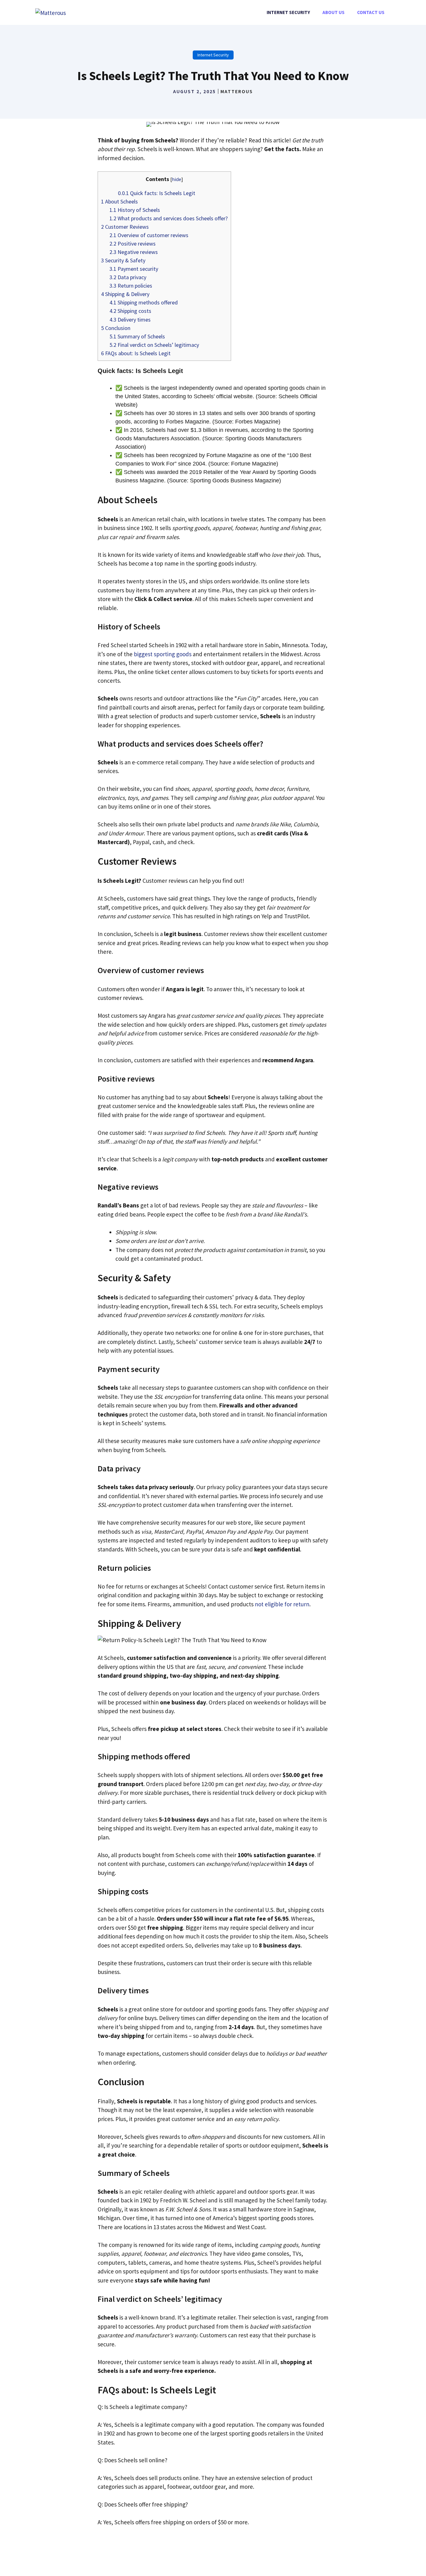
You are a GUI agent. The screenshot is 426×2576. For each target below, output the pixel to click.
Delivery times (130, 320)
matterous (237, 91)
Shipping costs (130, 311)
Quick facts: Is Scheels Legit (157, 193)
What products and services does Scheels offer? (169, 218)
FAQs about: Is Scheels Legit (136, 353)
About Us (334, 12)
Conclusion (116, 328)
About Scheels (119, 201)
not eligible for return (282, 1604)
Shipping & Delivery (125, 294)
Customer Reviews (125, 227)
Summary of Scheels (137, 336)
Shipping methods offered (144, 302)
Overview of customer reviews (149, 235)
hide (177, 179)
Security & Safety (123, 260)
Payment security (134, 269)
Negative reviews (134, 252)
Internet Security (288, 12)
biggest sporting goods (163, 654)
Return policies (131, 286)
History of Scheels (135, 210)
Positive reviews (133, 244)
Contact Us (371, 12)
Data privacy (128, 277)
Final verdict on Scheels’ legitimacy (154, 345)
